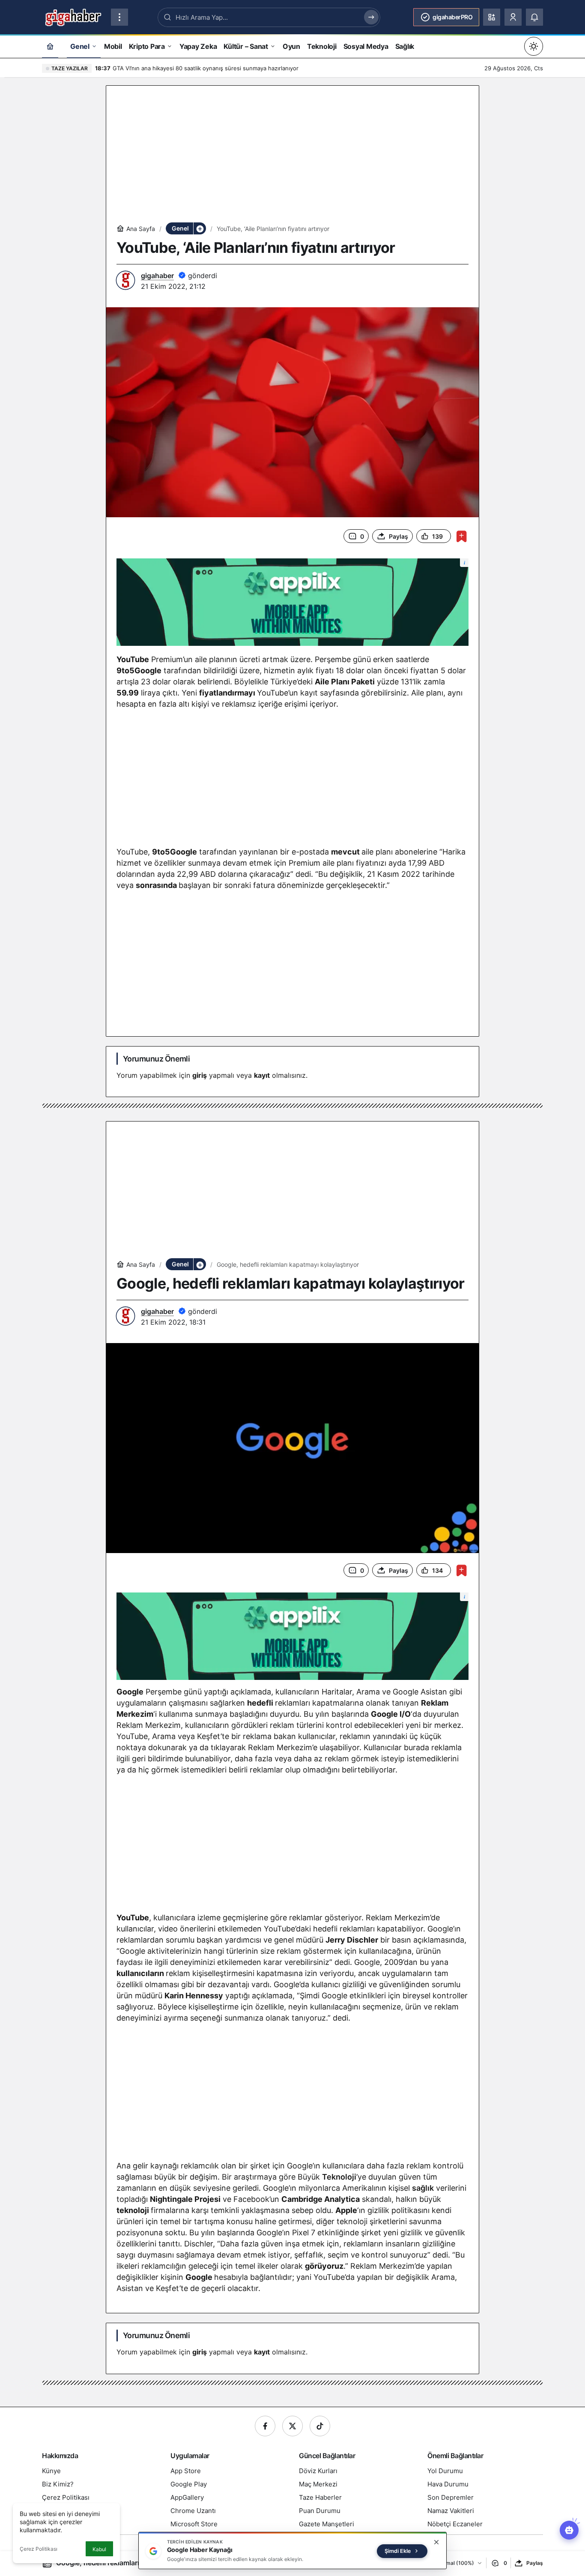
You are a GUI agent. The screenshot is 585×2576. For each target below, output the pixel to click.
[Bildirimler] (534, 17)
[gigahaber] (73, 16)
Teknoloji (339, 2177)
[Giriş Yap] (513, 17)
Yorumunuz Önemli (156, 1059)
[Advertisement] (292, 156)
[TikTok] (320, 2426)
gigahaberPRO (452, 17)
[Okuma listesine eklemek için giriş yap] (461, 536)
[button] (492, 17)
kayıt (262, 1075)
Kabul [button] (99, 2549)
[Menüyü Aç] (119, 17)
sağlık (423, 2188)
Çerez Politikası (39, 2549)
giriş (200, 1075)
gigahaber (157, 276)
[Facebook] (265, 2426)
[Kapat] (436, 2542)
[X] (292, 2426)
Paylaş (535, 2563)
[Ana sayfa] (50, 46)
